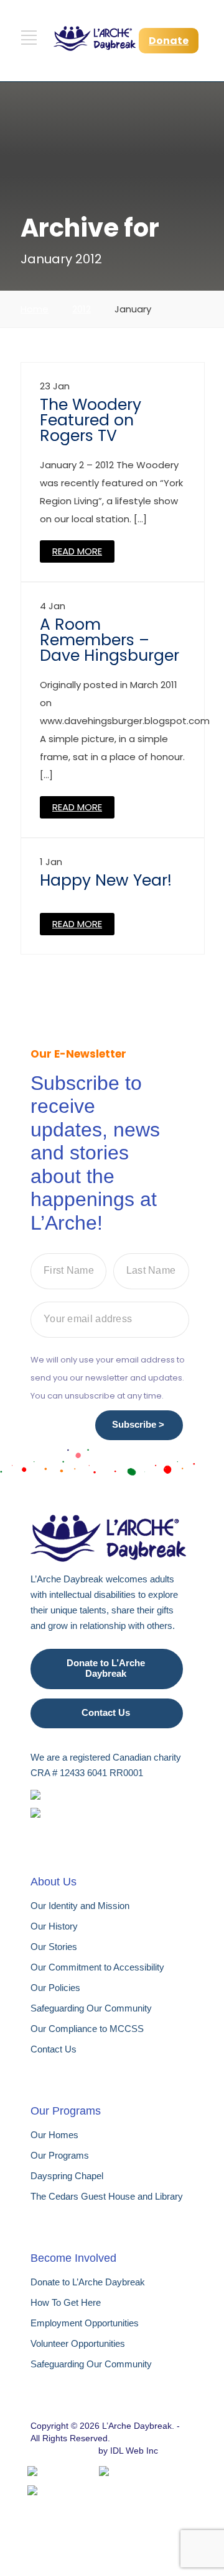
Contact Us (106, 1712)
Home (35, 309)
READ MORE (77, 551)
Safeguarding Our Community (91, 2008)
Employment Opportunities (85, 2323)
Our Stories (54, 1947)
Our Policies (55, 1988)
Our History (54, 1926)
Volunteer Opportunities (78, 2343)
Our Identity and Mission (80, 1906)
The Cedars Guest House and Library (107, 2196)
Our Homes (54, 2135)
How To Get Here (66, 2302)
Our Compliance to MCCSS (87, 2029)
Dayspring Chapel (67, 2176)
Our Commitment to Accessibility (97, 1967)
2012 (82, 309)
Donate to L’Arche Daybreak (106, 1668)
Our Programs (60, 2155)
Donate (169, 41)
